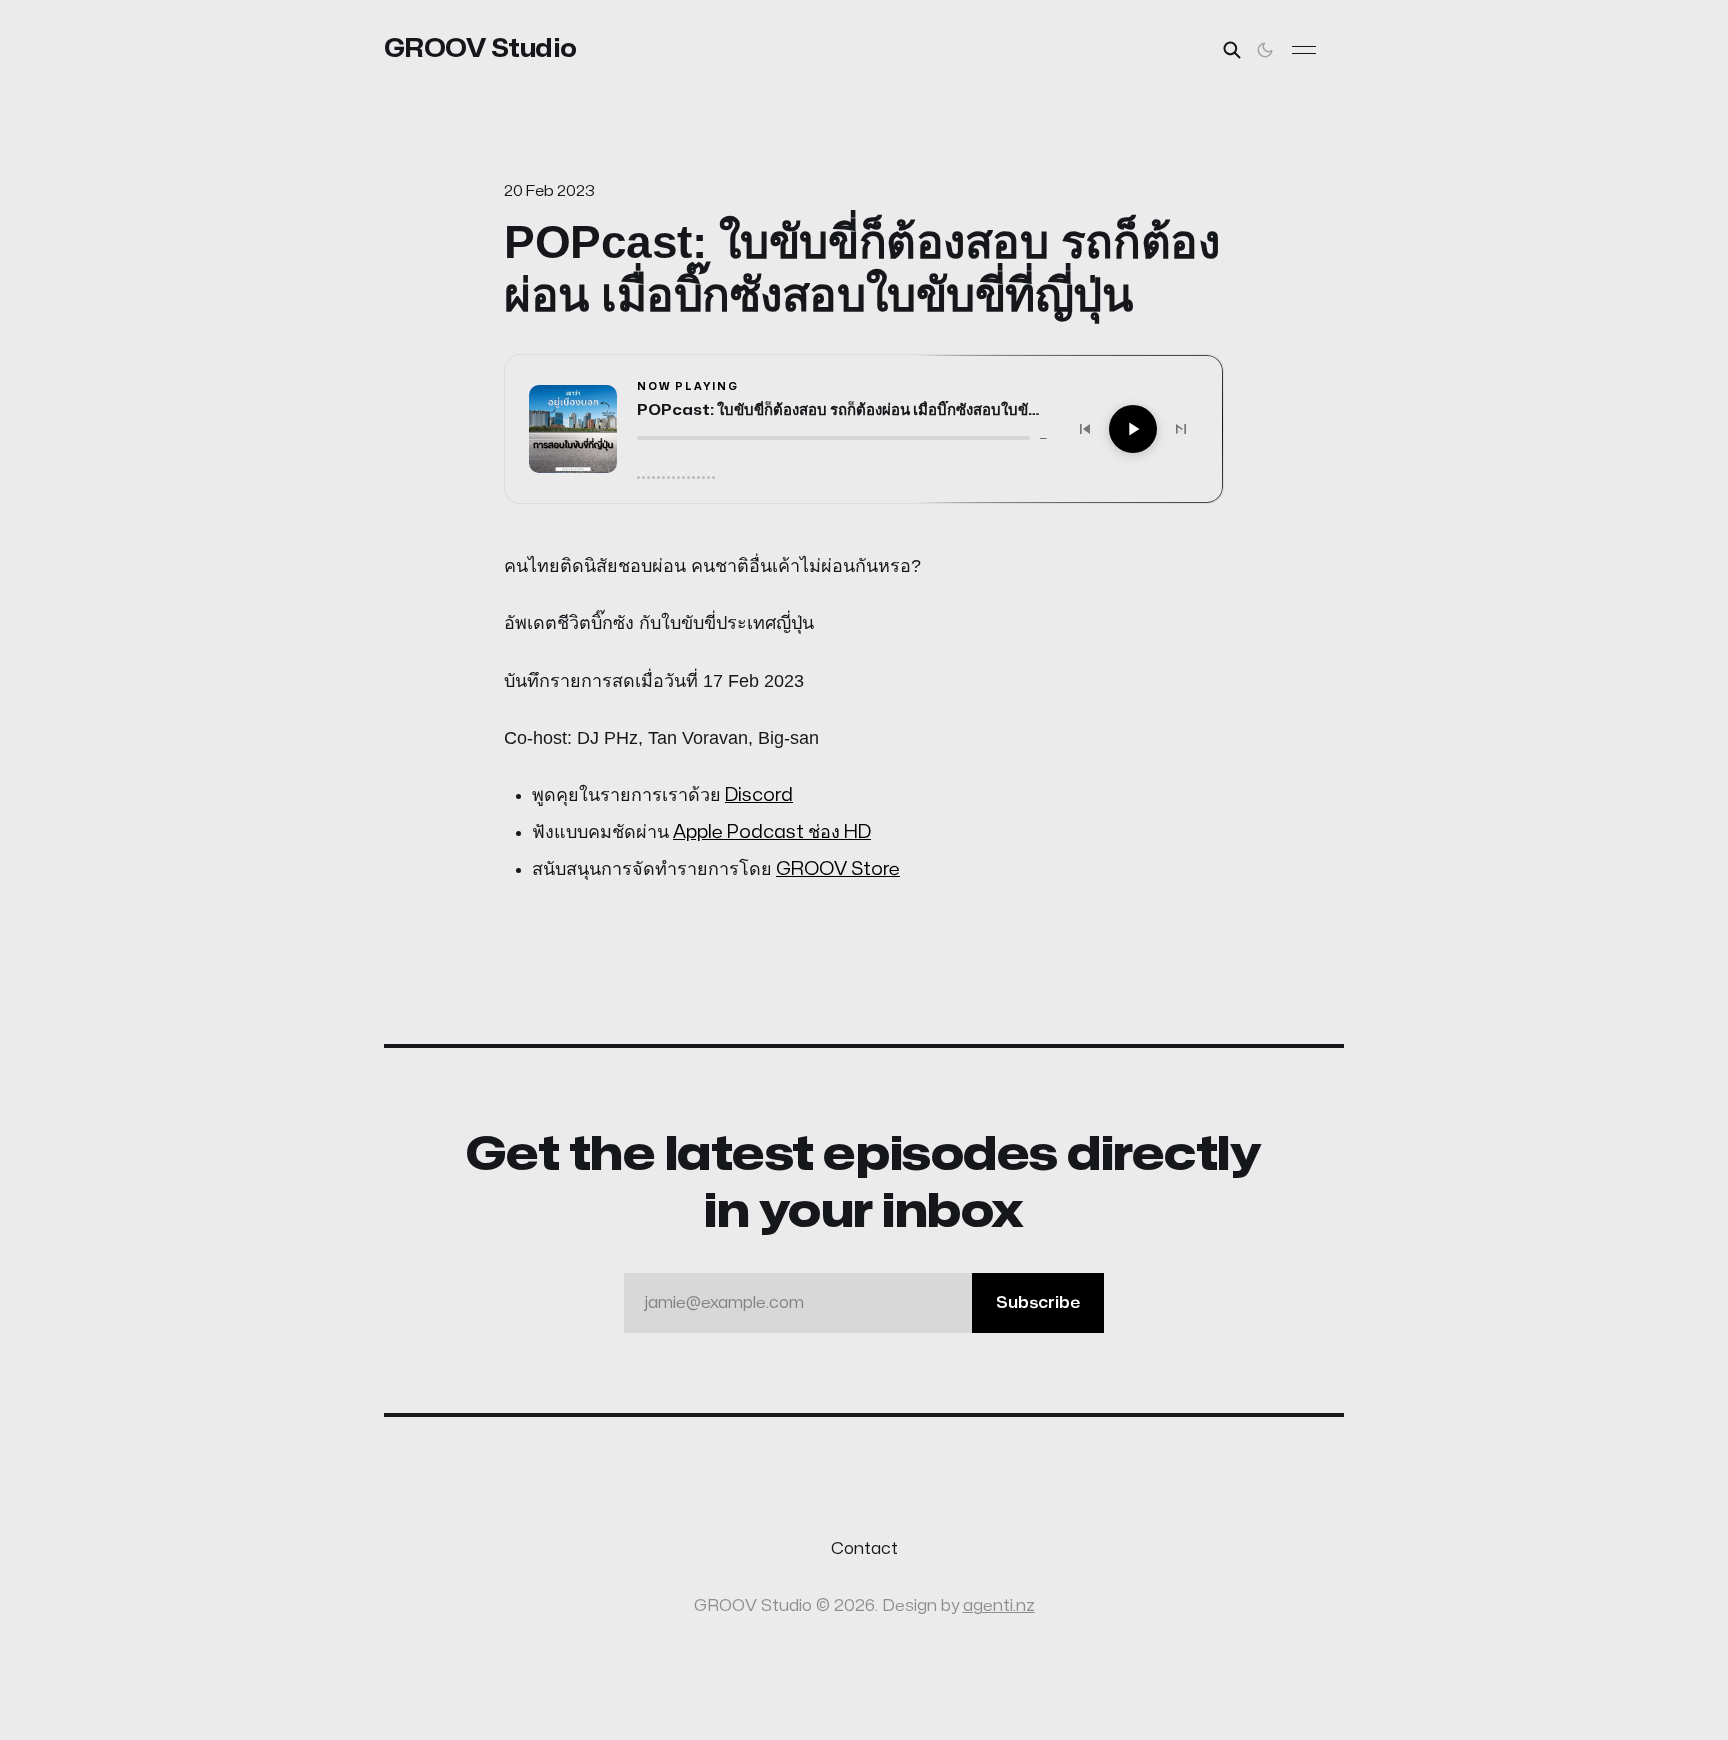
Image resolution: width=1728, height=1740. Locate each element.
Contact (864, 1549)
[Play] (1133, 429)
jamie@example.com (862, 1303)
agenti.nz (999, 1606)
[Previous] (1085, 429)
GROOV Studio (480, 48)
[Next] (1181, 429)
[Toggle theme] (1265, 50)
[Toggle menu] (1304, 50)
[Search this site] (1232, 50)
